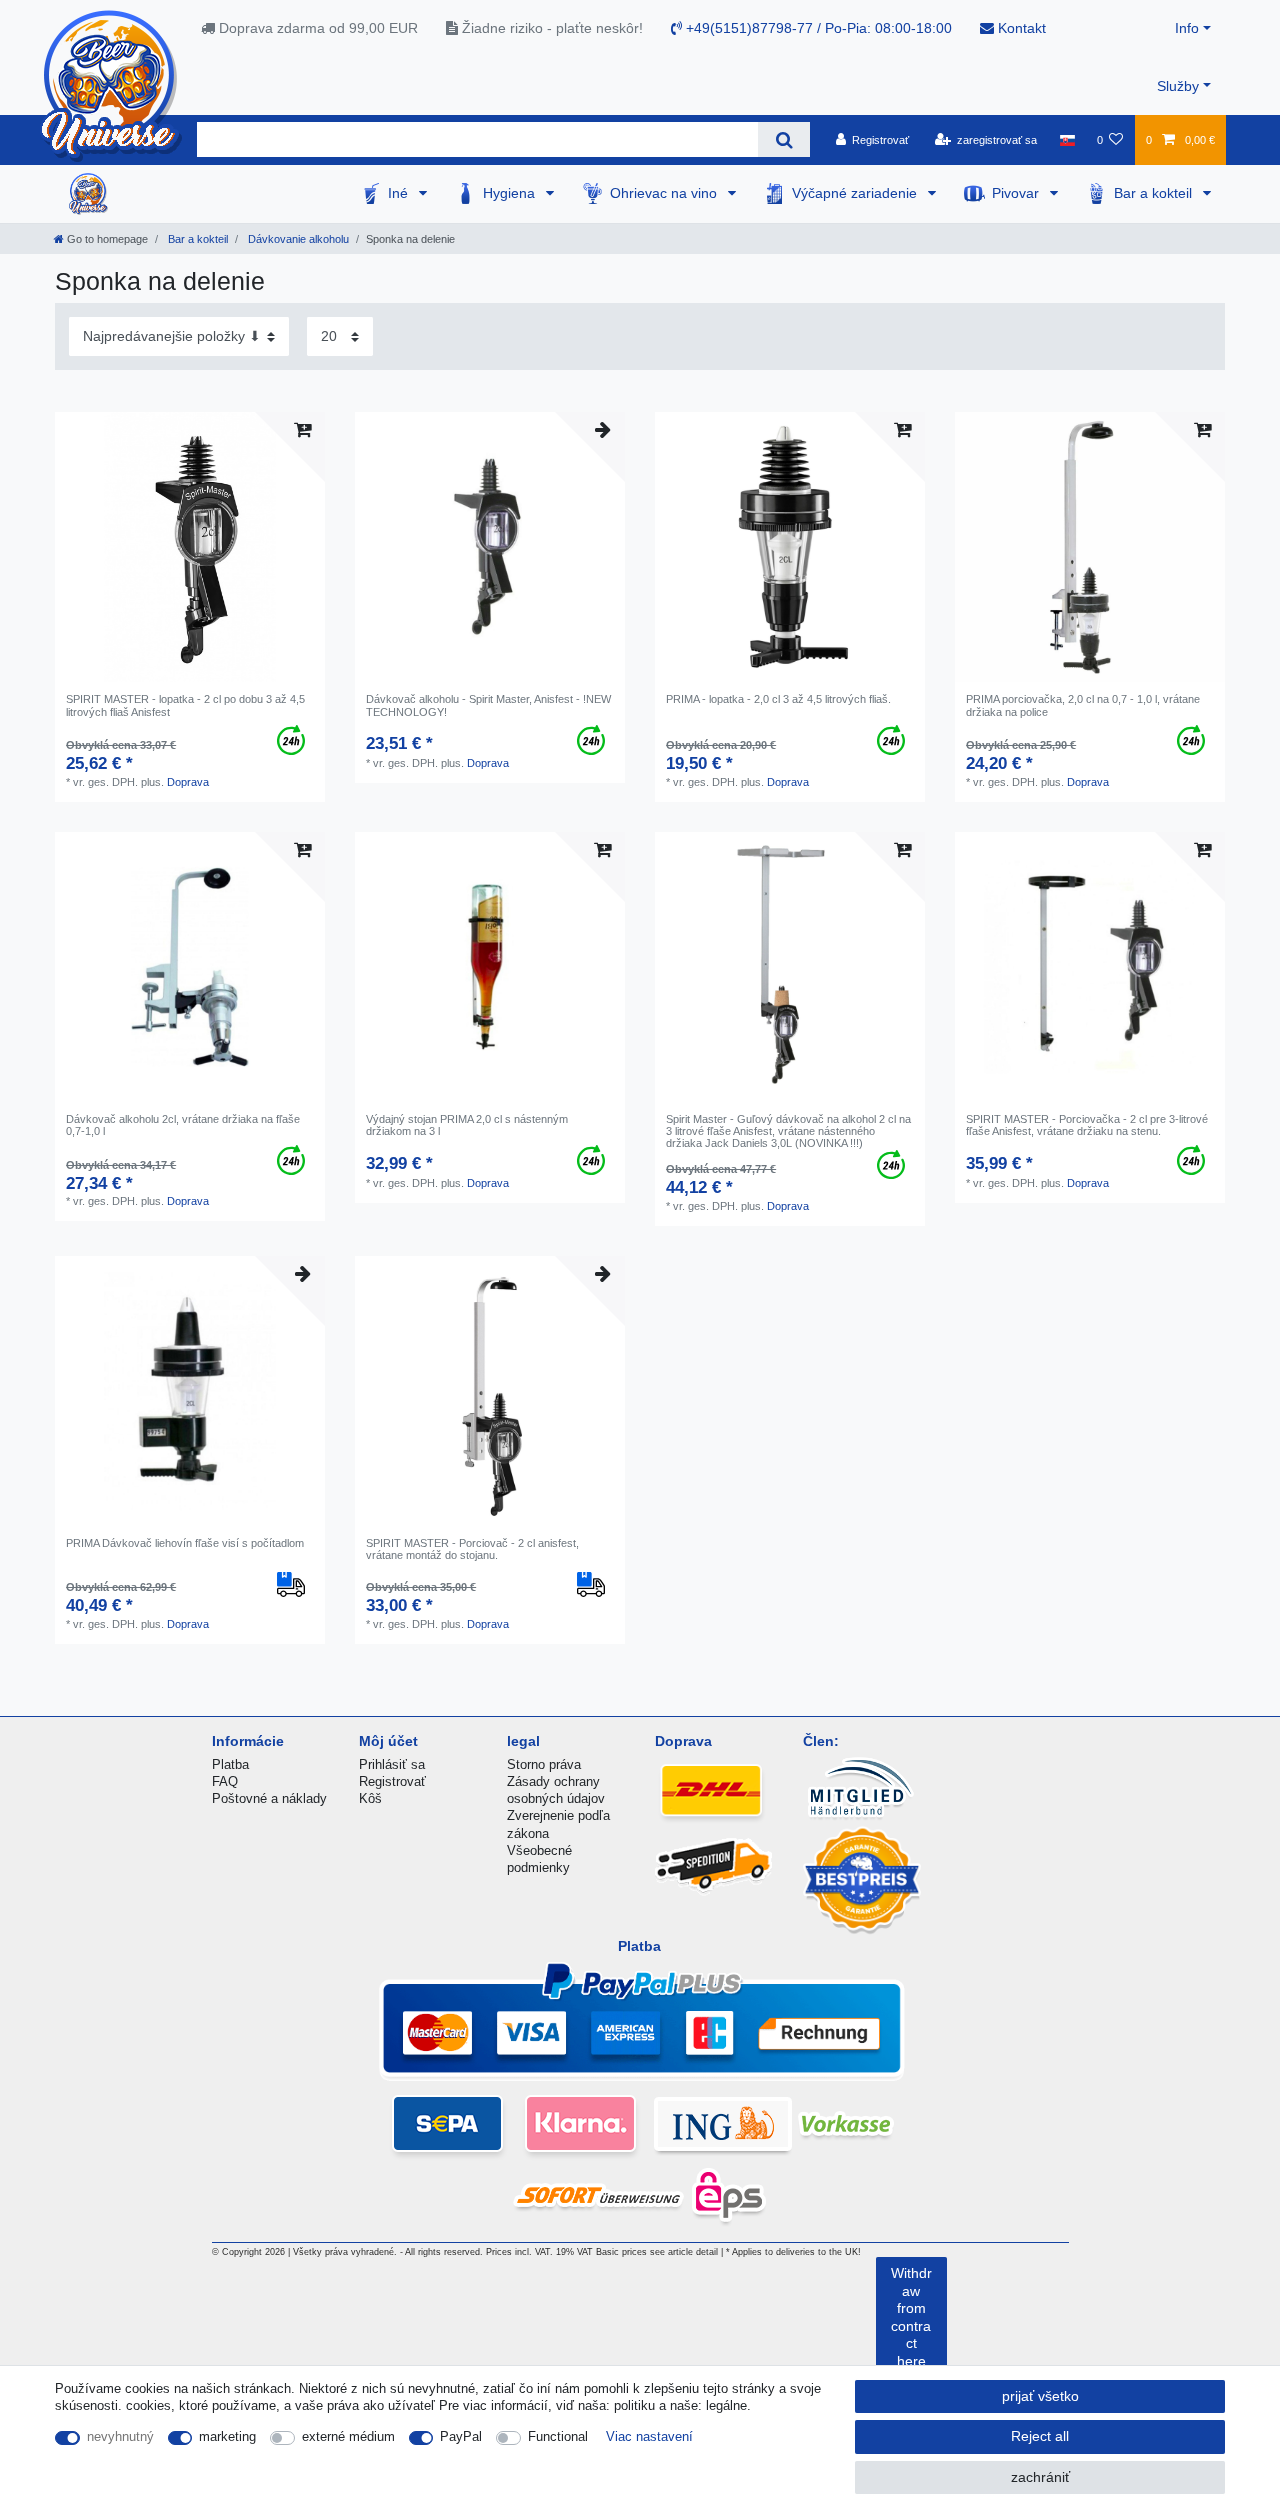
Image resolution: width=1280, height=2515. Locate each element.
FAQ (225, 1781)
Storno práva (544, 1764)
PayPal (461, 2436)
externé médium (348, 2436)
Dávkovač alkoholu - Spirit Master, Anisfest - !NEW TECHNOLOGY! (488, 705)
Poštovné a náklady (269, 1798)
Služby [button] (1178, 86)
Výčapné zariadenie (856, 193)
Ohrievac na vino (665, 193)
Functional (558, 2436)
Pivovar (1017, 193)
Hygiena (511, 193)
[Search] (783, 139)
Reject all (1040, 2436)
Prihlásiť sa (392, 1764)
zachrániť (1040, 2477)
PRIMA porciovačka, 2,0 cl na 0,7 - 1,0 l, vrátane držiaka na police (1083, 705)
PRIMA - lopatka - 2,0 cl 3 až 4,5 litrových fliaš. (778, 699)
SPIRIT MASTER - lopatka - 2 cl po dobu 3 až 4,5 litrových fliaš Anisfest (185, 705)
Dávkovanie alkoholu (297, 239)
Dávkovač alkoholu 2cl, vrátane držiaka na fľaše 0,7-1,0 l (183, 1125)
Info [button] (1187, 28)
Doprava (188, 782)
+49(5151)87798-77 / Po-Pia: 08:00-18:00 (817, 28)
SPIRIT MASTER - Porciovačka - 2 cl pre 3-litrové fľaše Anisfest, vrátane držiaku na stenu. (1087, 1125)
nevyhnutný (120, 2436)
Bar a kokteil (1155, 193)
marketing (227, 2436)
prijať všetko (1040, 2396)
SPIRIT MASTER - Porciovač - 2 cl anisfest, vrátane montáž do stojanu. (472, 1549)
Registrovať (392, 1781)
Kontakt (1020, 28)
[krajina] (1066, 140)
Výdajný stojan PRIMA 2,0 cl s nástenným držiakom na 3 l (467, 1125)
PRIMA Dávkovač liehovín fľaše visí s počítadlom (185, 1543)
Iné (400, 193)
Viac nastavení (649, 2436)
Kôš (370, 1798)
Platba (230, 1764)
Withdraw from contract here (911, 2317)
